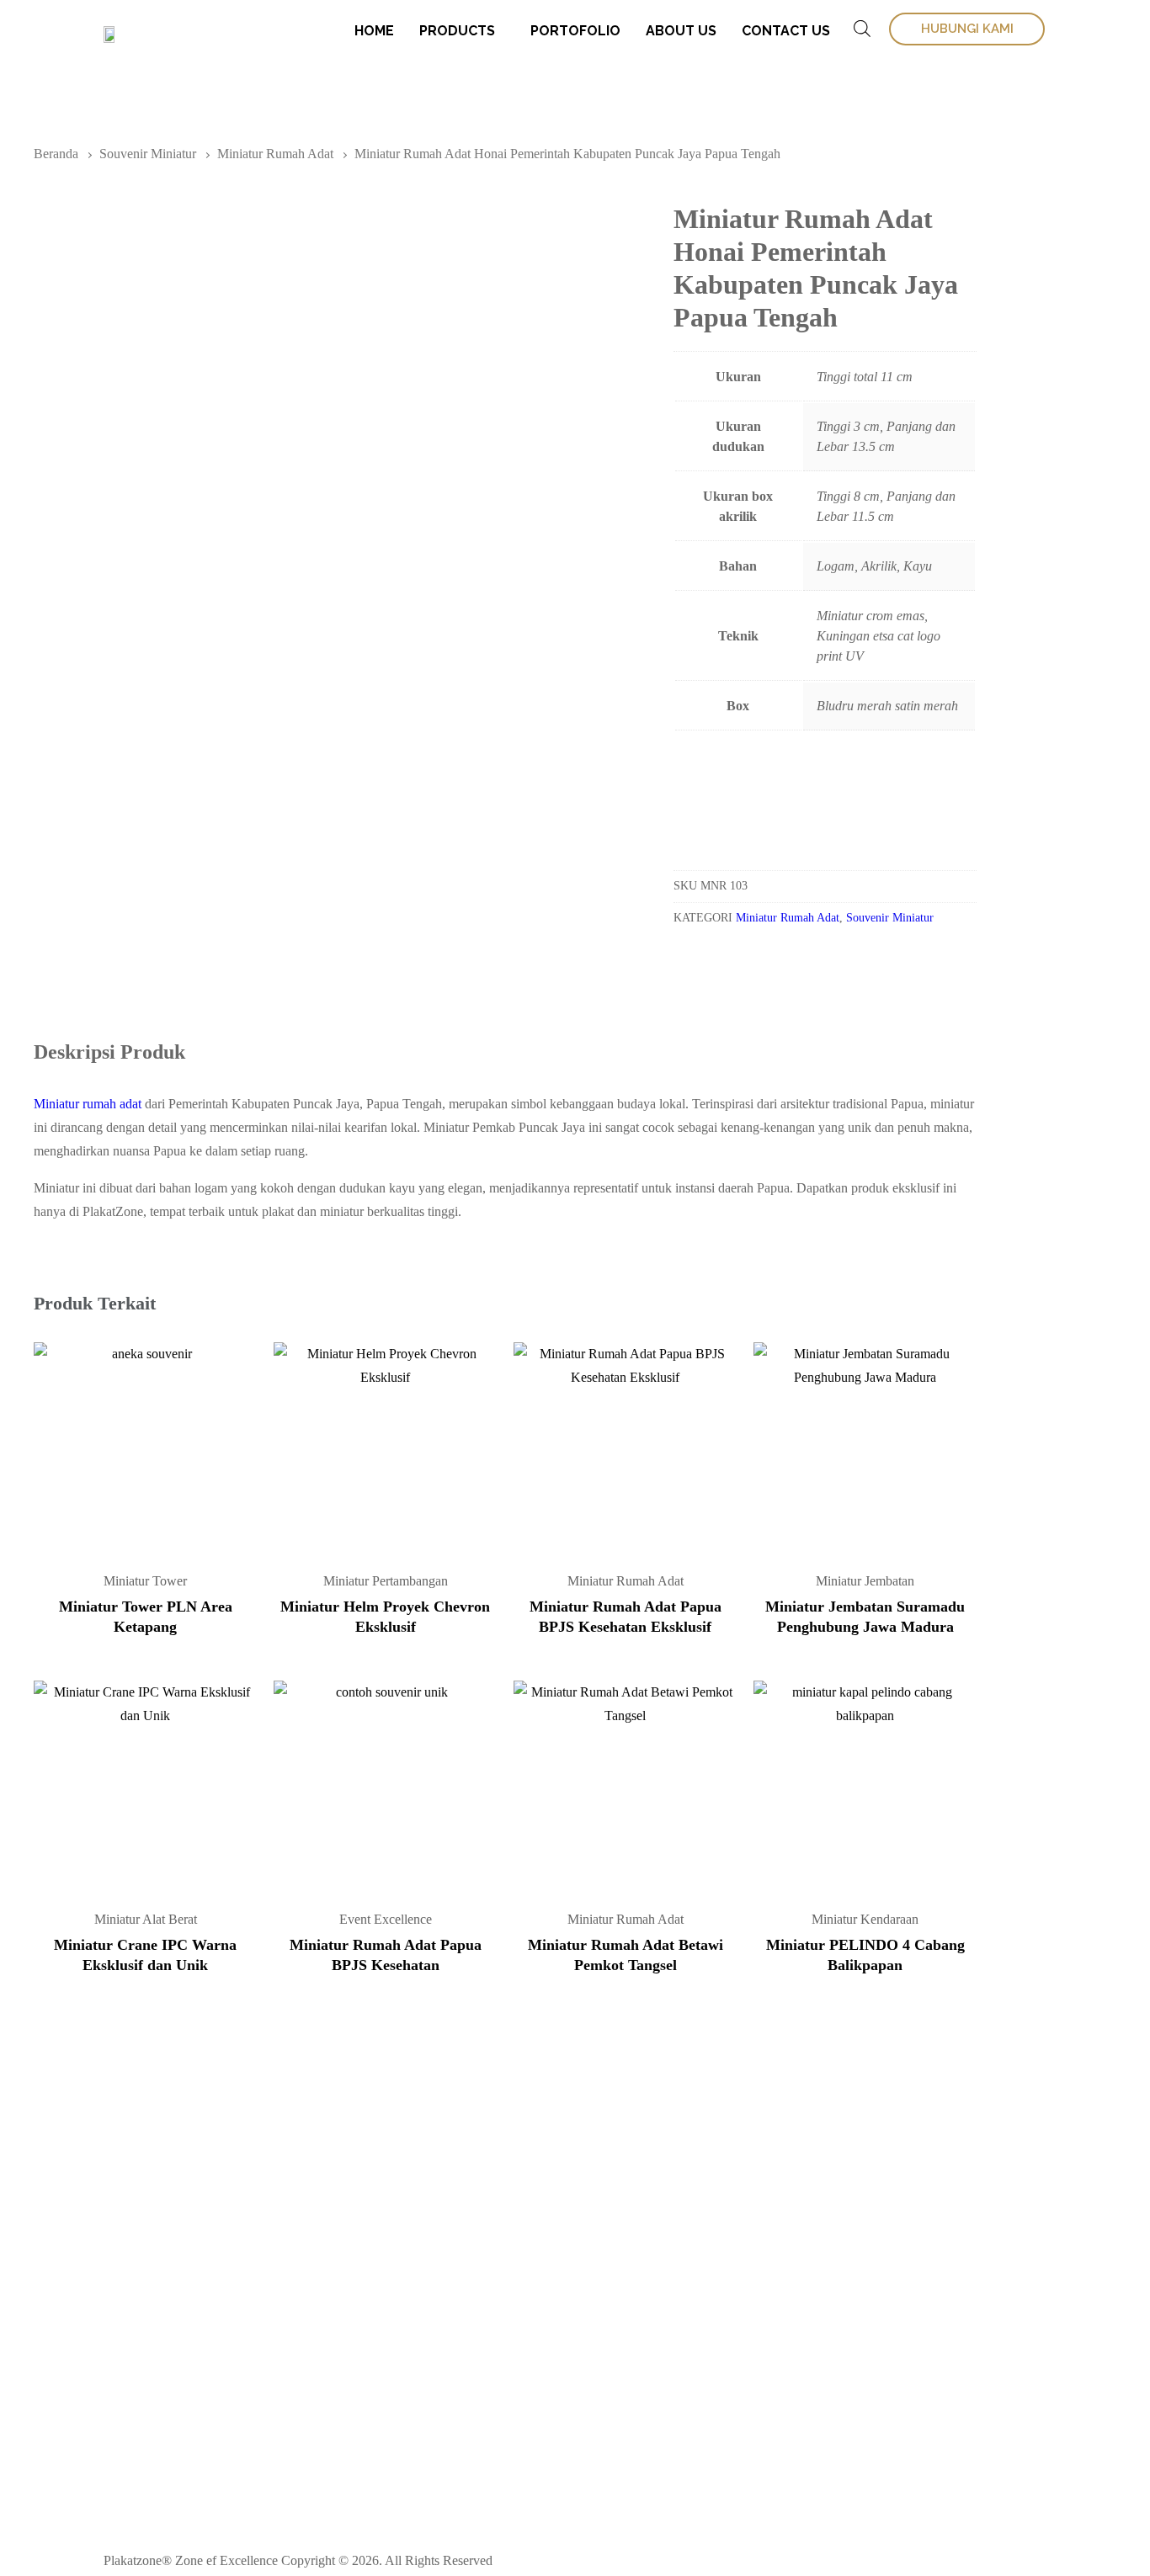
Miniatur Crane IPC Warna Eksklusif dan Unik (145, 1955)
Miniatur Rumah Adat (275, 154)
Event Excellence (386, 1919)
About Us (681, 31)
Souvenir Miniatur (148, 154)
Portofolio (575, 31)
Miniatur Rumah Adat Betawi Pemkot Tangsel (626, 1955)
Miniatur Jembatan (865, 1581)
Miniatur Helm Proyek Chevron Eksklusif (385, 1617)
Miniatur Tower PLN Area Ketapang (146, 1617)
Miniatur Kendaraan (865, 1919)
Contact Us (786, 31)
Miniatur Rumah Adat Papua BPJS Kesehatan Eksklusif (626, 1617)
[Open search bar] (862, 29)
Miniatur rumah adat (88, 1104)
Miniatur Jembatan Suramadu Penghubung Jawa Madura (865, 1617)
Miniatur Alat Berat (146, 1919)
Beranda (56, 154)
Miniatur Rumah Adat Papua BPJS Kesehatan (386, 1955)
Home (374, 31)
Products (457, 31)
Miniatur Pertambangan (386, 1581)
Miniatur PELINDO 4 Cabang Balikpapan (865, 1955)
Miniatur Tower (145, 1581)
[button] (735, 804)
